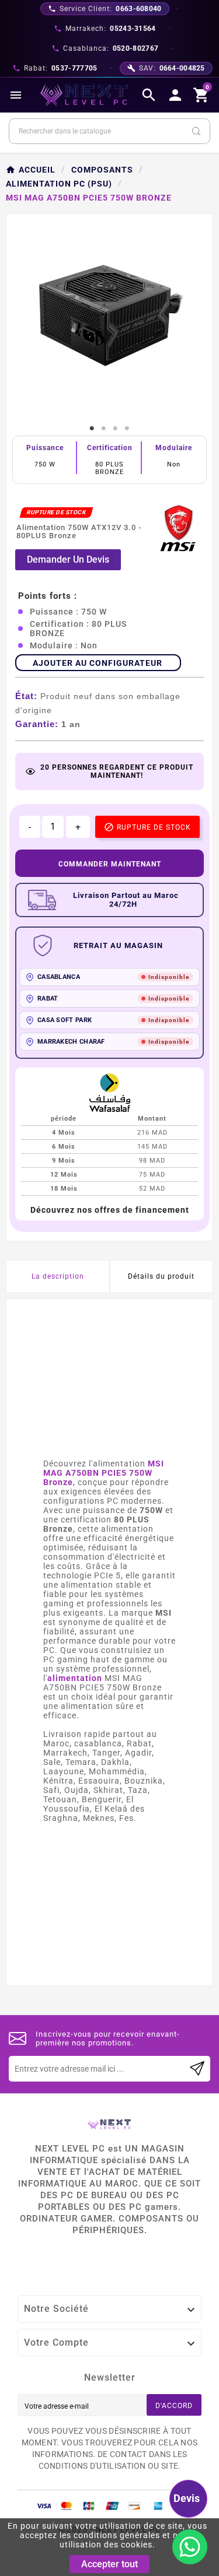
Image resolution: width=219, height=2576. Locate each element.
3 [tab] (116, 429)
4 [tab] (127, 429)
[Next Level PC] (84, 95)
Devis (187, 2498)
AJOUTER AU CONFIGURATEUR (98, 663)
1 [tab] (92, 429)
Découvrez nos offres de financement (110, 1210)
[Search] (196, 131)
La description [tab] (58, 1276)
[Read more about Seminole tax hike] (197, 2069)
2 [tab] (104, 429)
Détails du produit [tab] (161, 1276)
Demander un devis (68, 559)
